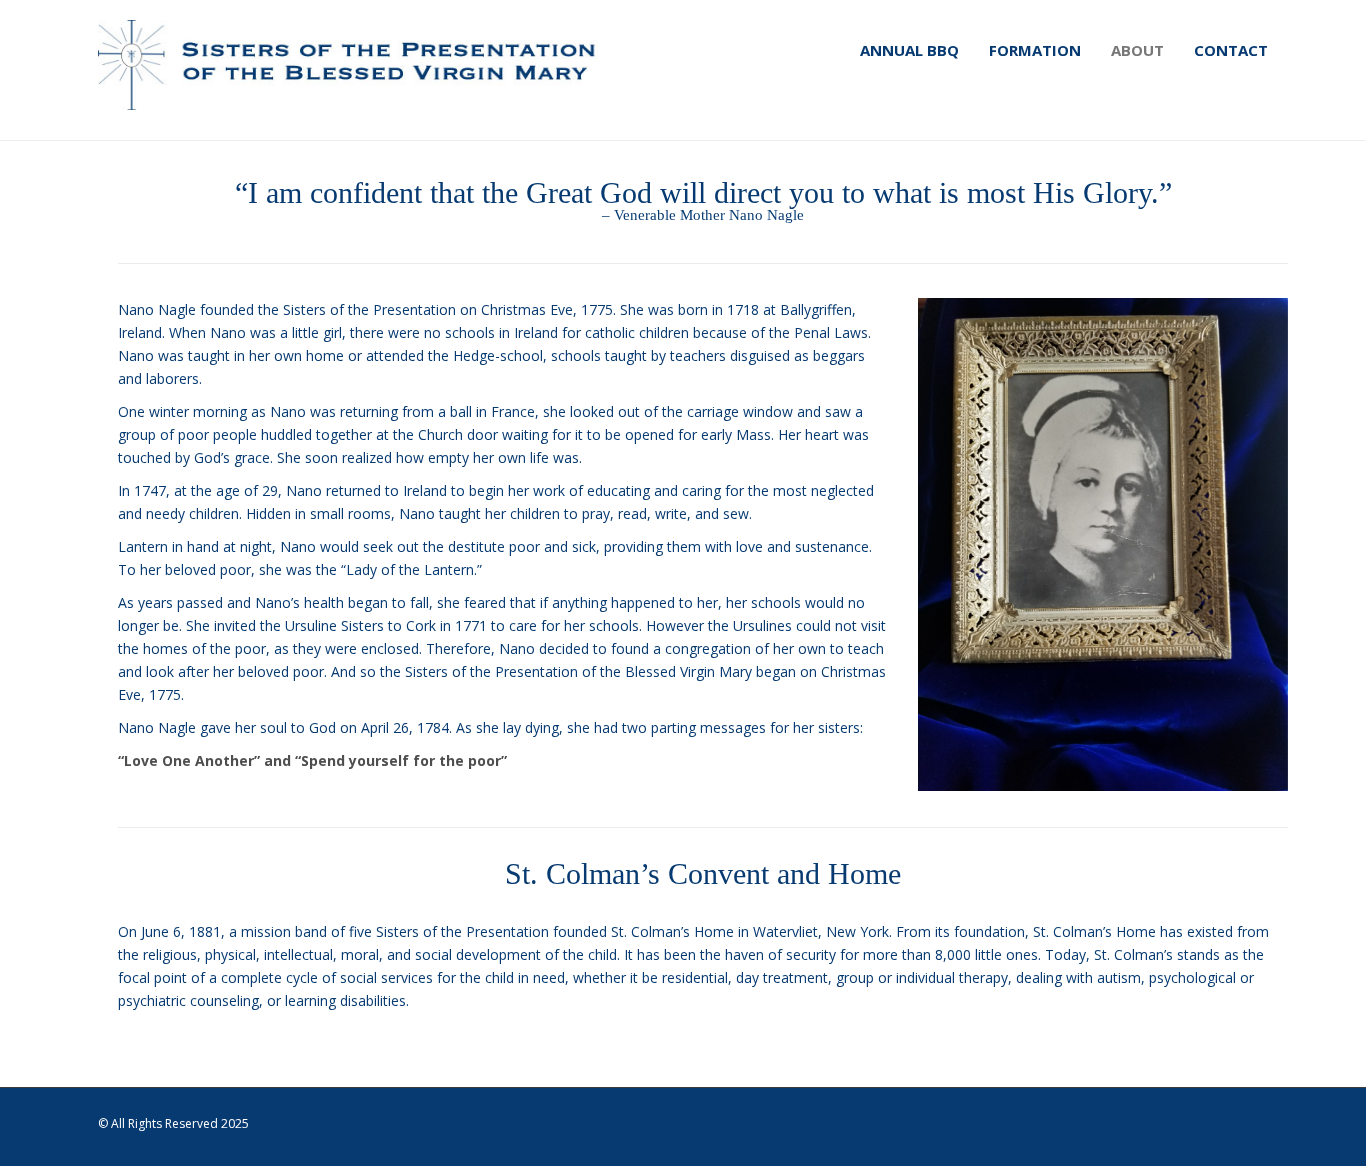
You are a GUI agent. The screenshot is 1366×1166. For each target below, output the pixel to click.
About (1137, 50)
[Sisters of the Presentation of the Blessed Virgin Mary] (352, 65)
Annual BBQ (909, 50)
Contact (1231, 50)
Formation (1035, 50)
